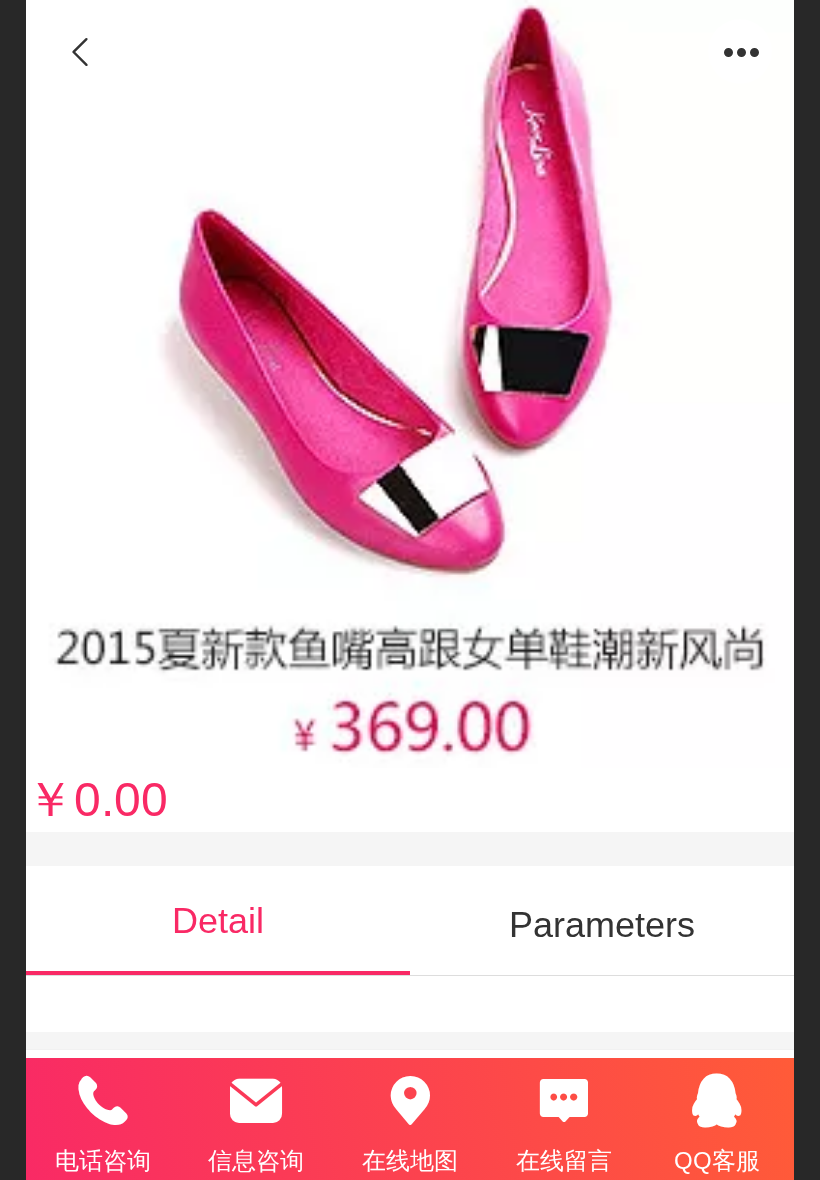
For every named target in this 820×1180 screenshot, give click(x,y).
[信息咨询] (257, 1101)
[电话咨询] (103, 1101)
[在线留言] (564, 1101)
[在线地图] (410, 1101)
